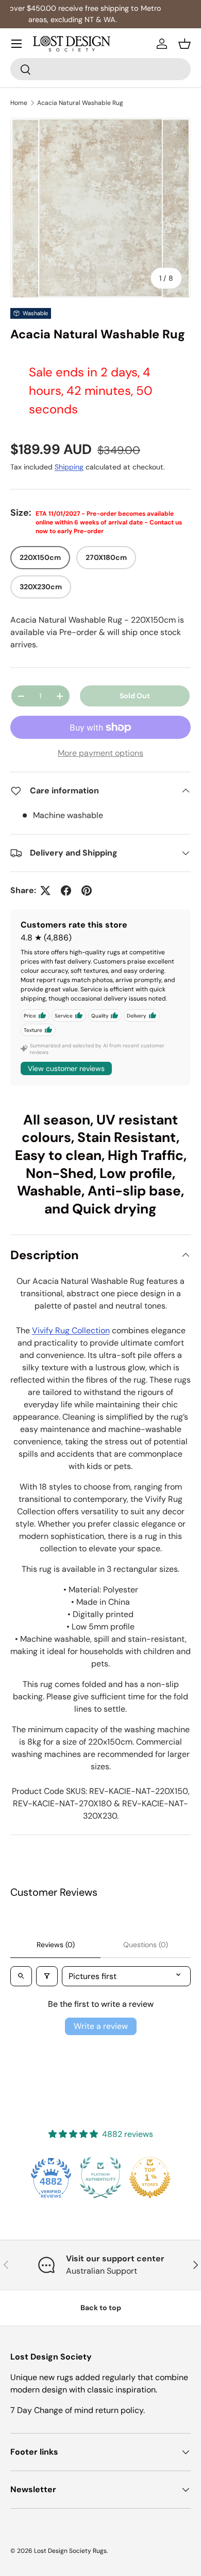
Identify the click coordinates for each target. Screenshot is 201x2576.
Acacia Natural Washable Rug (80, 103)
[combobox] (100, 69)
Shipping (69, 467)
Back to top (101, 2308)
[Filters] (47, 1976)
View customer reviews (66, 1068)
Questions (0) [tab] (146, 1945)
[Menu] (16, 44)
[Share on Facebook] (66, 891)
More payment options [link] (100, 753)
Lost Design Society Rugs (70, 2551)
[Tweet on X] (45, 891)
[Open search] (21, 1976)
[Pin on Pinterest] (87, 891)
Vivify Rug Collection (71, 1330)
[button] (185, 44)
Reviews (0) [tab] (56, 1945)
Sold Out (135, 696)
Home (19, 103)
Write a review (101, 2026)
